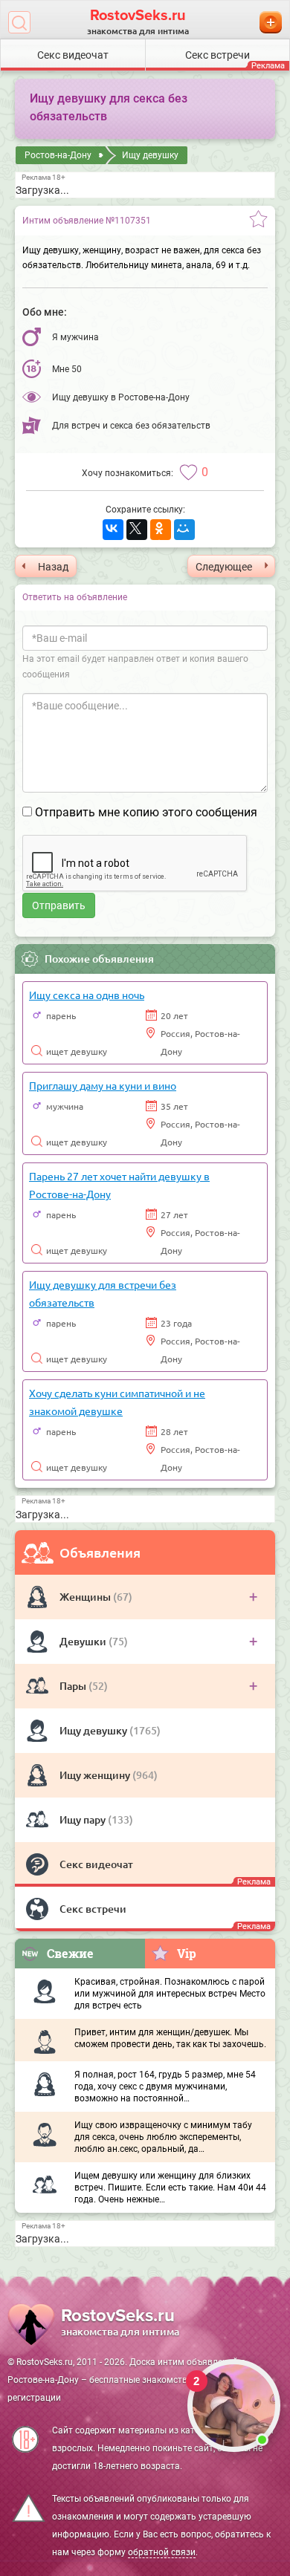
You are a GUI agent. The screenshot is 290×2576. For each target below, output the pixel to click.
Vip (187, 1953)
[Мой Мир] (184, 530)
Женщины (86, 1597)
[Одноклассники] (161, 530)
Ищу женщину (96, 1775)
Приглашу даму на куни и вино (103, 1085)
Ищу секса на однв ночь (87, 995)
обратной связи (162, 2552)
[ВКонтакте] (113, 530)
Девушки (84, 1641)
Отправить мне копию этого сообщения (146, 812)
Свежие (70, 1953)
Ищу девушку (94, 1730)
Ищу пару (84, 1819)
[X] (137, 530)
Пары (74, 1686)
